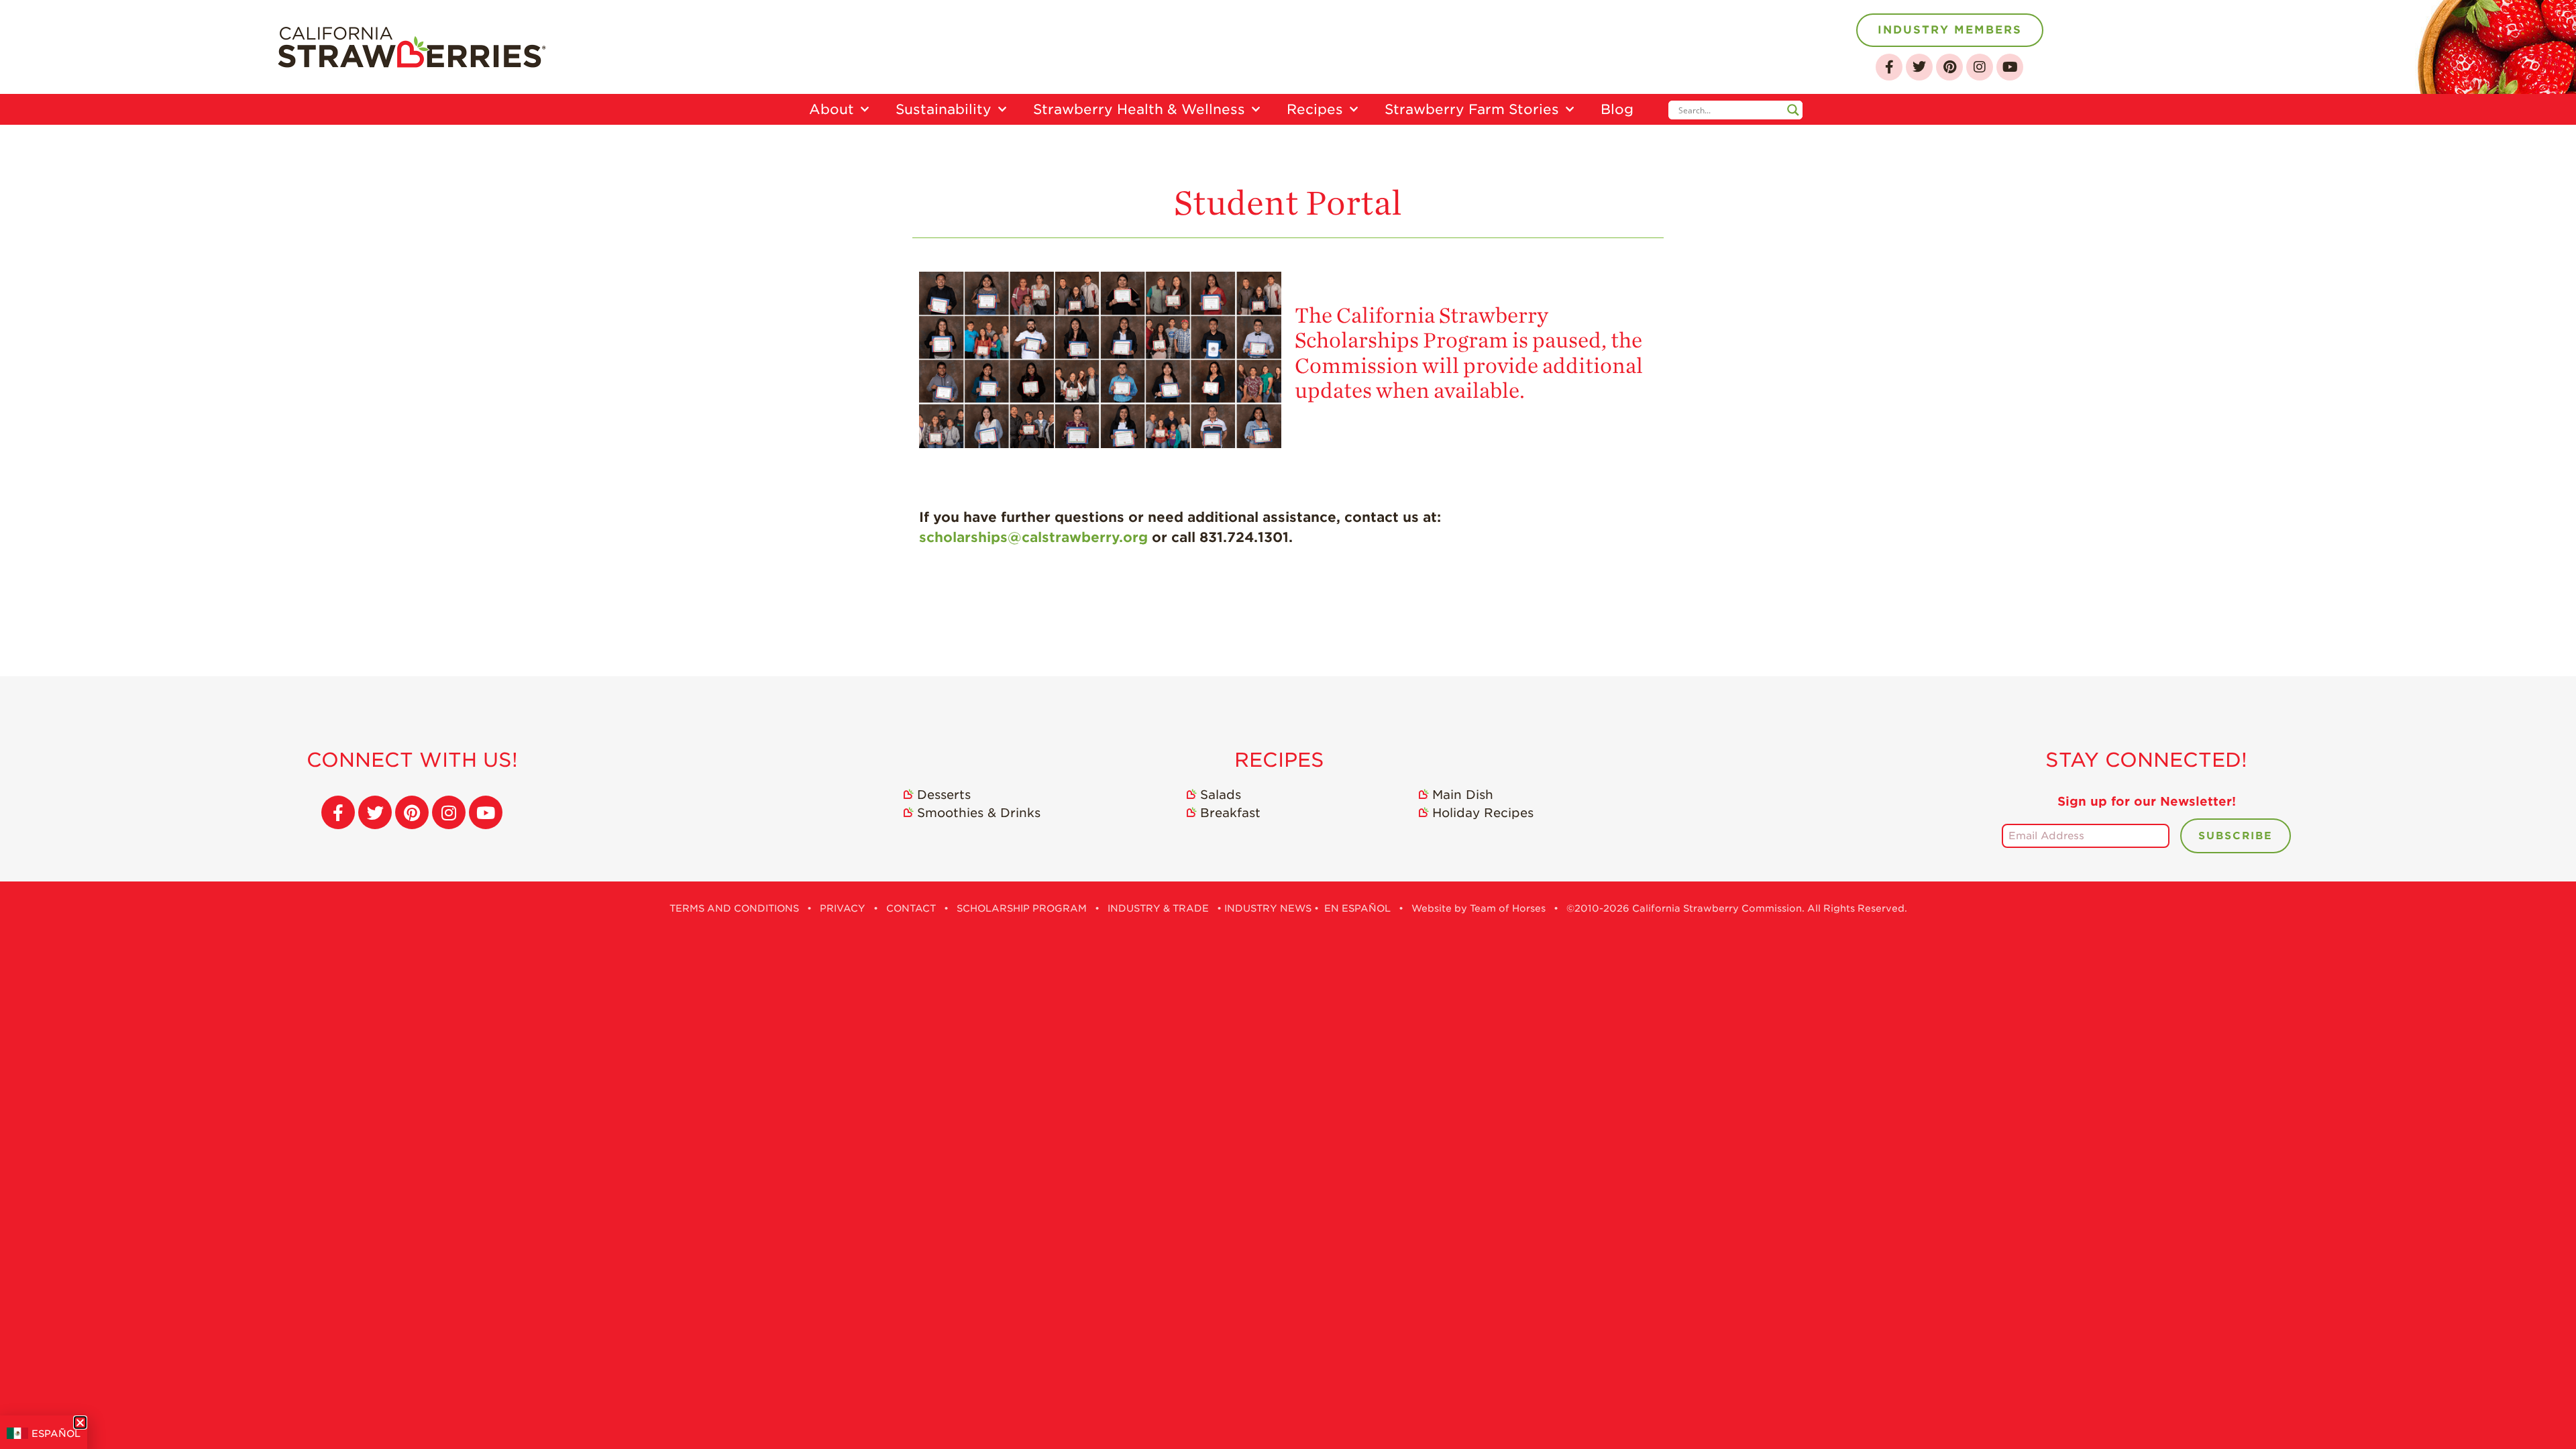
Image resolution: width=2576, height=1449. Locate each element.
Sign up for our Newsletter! (2147, 801)
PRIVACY (843, 908)
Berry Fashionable (2520, 975)
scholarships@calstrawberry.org (1033, 537)
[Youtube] (2010, 67)
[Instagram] (1980, 67)
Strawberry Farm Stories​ (2498, 1007)
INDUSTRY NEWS (1268, 908)
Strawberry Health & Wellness (1139, 109)
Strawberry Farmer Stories (2521, 1044)
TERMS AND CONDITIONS (734, 908)
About (831, 109)
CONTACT (911, 908)
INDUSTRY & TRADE (1158, 908)
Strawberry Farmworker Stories (2507, 1085)
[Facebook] (1889, 67)
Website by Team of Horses (1479, 908)
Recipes (1315, 109)
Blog (2468, 1122)
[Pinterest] (1949, 67)
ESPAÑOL (56, 1434)
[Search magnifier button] (1793, 110)
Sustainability (944, 109)
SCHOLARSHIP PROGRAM (1022, 908)
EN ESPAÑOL (1357, 908)
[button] (80, 1423)
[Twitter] (1919, 67)
